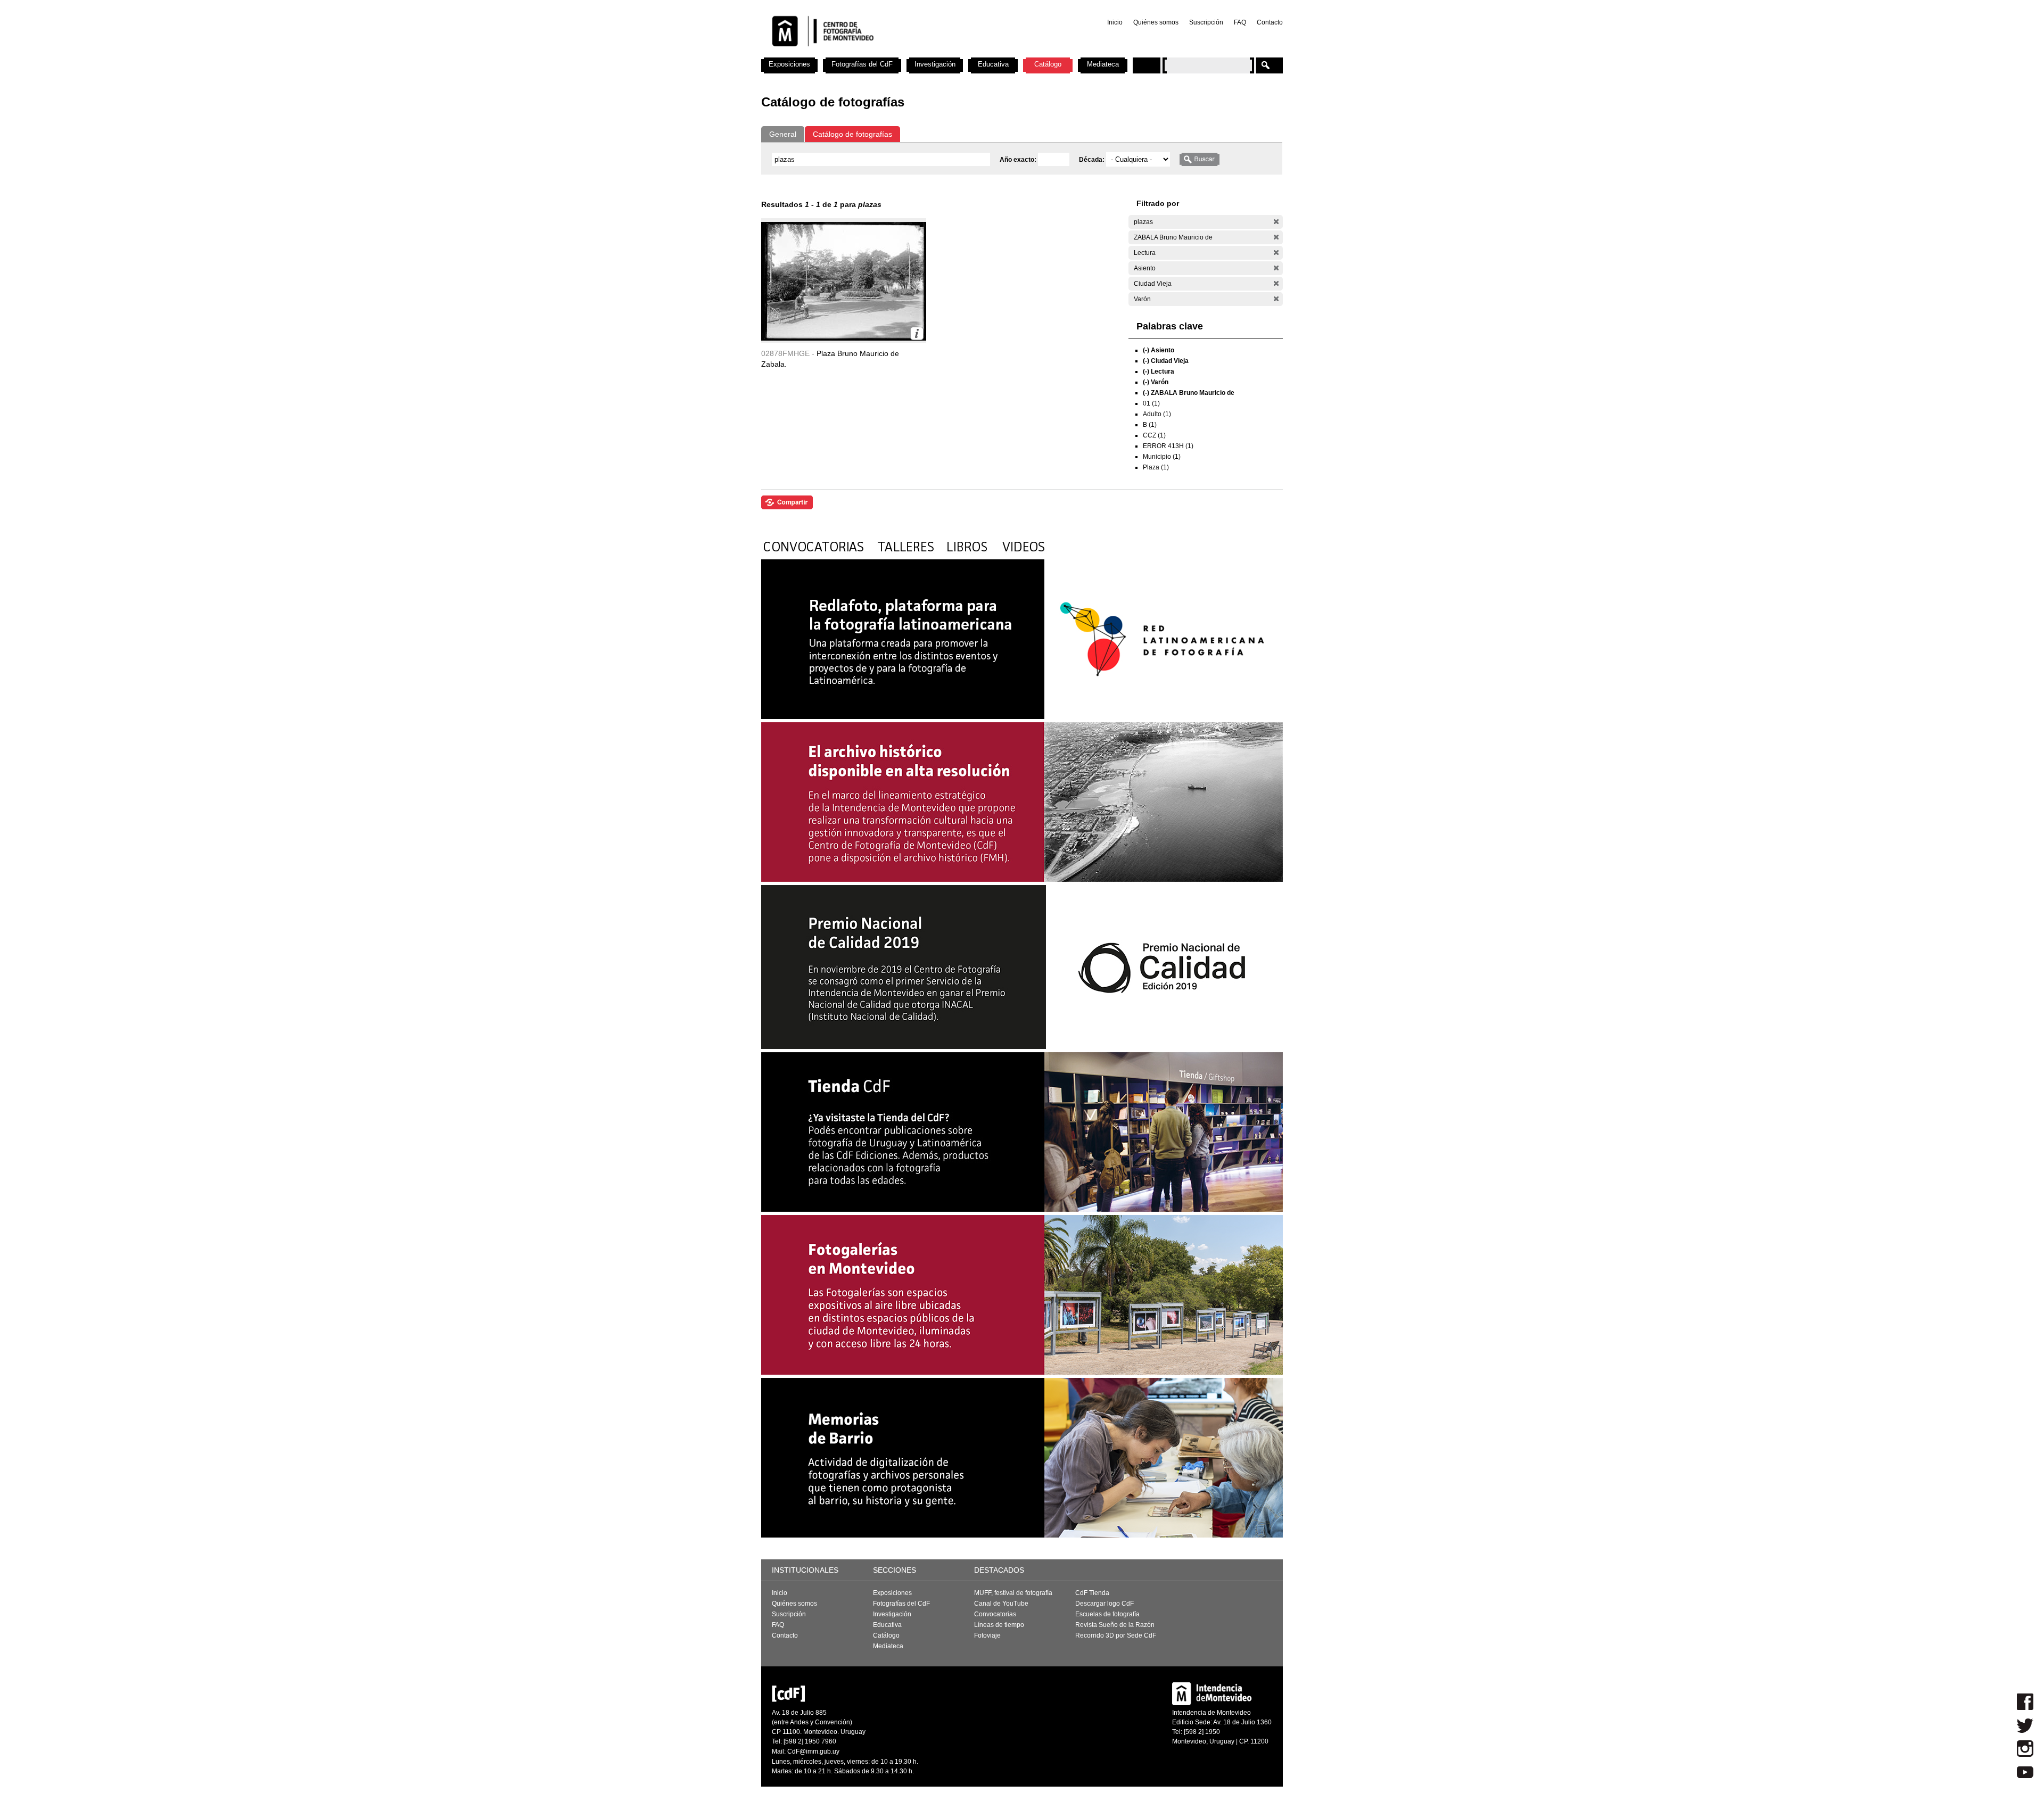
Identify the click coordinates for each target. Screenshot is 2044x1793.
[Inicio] (901, 53)
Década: (1093, 160)
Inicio (1115, 22)
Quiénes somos (1156, 22)
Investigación (935, 64)
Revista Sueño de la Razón (1115, 1625)
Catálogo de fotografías (852, 134)
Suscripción (1206, 22)
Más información (917, 333)
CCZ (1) (1154, 435)
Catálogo (1048, 64)
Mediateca (1103, 64)
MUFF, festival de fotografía (1013, 1593)
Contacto (1270, 22)
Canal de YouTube (1001, 1604)
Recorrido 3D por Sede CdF (1116, 1635)
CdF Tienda (1092, 1593)
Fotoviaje (987, 1635)
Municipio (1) (1162, 457)
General (783, 134)
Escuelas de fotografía (1107, 1614)
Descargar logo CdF (1105, 1604)
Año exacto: (1019, 160)
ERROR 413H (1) (1168, 446)
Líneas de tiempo (999, 1625)
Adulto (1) (1157, 414)
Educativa (993, 64)
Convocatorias (995, 1614)
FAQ (1240, 22)
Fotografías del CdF (862, 64)
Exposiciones (789, 64)
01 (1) (1151, 403)
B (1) (1150, 425)
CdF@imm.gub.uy (813, 1751)
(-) (1276, 222)
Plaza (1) (1156, 467)
